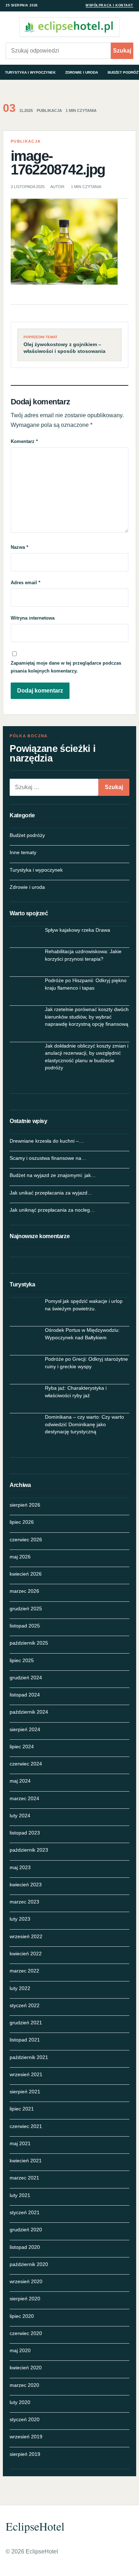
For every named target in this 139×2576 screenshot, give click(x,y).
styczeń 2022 (25, 2005)
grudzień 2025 (26, 1609)
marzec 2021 (24, 2178)
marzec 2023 (24, 1902)
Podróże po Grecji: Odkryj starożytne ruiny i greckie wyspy (86, 1363)
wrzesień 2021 (26, 2074)
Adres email (25, 583)
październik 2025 (29, 1643)
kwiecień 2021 (26, 2161)
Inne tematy (23, 852)
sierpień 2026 (25, 1505)
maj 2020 (20, 2350)
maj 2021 (20, 2143)
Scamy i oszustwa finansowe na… (48, 1158)
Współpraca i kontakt (109, 5)
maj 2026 (20, 1557)
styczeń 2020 (25, 2419)
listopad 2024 (25, 1695)
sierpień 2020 (25, 2299)
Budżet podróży (27, 835)
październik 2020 (29, 2264)
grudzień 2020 (26, 2230)
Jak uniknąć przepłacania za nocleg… (52, 1210)
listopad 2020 (25, 2247)
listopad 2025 (25, 1626)
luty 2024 (20, 1816)
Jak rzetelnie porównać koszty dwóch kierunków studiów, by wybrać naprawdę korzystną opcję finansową (87, 1017)
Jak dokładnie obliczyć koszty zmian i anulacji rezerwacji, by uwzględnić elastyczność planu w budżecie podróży (87, 1057)
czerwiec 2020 (26, 2333)
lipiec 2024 (22, 1747)
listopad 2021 (25, 2040)
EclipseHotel (35, 2526)
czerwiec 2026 (26, 1540)
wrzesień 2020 (26, 2281)
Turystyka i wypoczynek (30, 72)
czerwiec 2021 (26, 2126)
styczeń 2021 (25, 2212)
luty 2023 (20, 1919)
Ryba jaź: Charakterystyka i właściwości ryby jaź (76, 1392)
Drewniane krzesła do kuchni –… (47, 1141)
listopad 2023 (25, 1833)
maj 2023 (20, 1867)
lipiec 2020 (22, 2316)
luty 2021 (20, 2195)
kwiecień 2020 (26, 2368)
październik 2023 (29, 1850)
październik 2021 (29, 2057)
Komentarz (24, 441)
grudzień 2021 (26, 2023)
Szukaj (122, 51)
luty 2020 (20, 2402)
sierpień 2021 (25, 2092)
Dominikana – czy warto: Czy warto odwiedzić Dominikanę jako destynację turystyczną (84, 1424)
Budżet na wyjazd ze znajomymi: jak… (53, 1175)
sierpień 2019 (25, 2454)
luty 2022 (20, 1988)
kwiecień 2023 (26, 1885)
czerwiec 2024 (26, 1764)
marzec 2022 (24, 1971)
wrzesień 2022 (26, 1936)
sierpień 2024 (25, 1729)
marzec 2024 (24, 1798)
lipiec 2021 (22, 2109)
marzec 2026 (24, 1591)
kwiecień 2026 (26, 1574)
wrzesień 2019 (26, 2437)
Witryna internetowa (33, 618)
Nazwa (19, 547)
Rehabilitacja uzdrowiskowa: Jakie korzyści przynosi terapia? (83, 955)
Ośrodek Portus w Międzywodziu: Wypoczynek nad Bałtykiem (82, 1334)
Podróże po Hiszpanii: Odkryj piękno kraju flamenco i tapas (86, 984)
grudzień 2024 (26, 1678)
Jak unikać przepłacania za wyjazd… (51, 1193)
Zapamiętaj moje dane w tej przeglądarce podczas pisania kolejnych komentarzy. (66, 667)
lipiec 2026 (22, 1522)
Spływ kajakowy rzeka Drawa (78, 930)
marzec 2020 (24, 2385)
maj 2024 (20, 1781)
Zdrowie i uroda (82, 72)
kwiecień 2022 (26, 1954)
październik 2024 (29, 1712)
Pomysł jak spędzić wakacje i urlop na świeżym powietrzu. (84, 1305)
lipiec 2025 (22, 1660)
